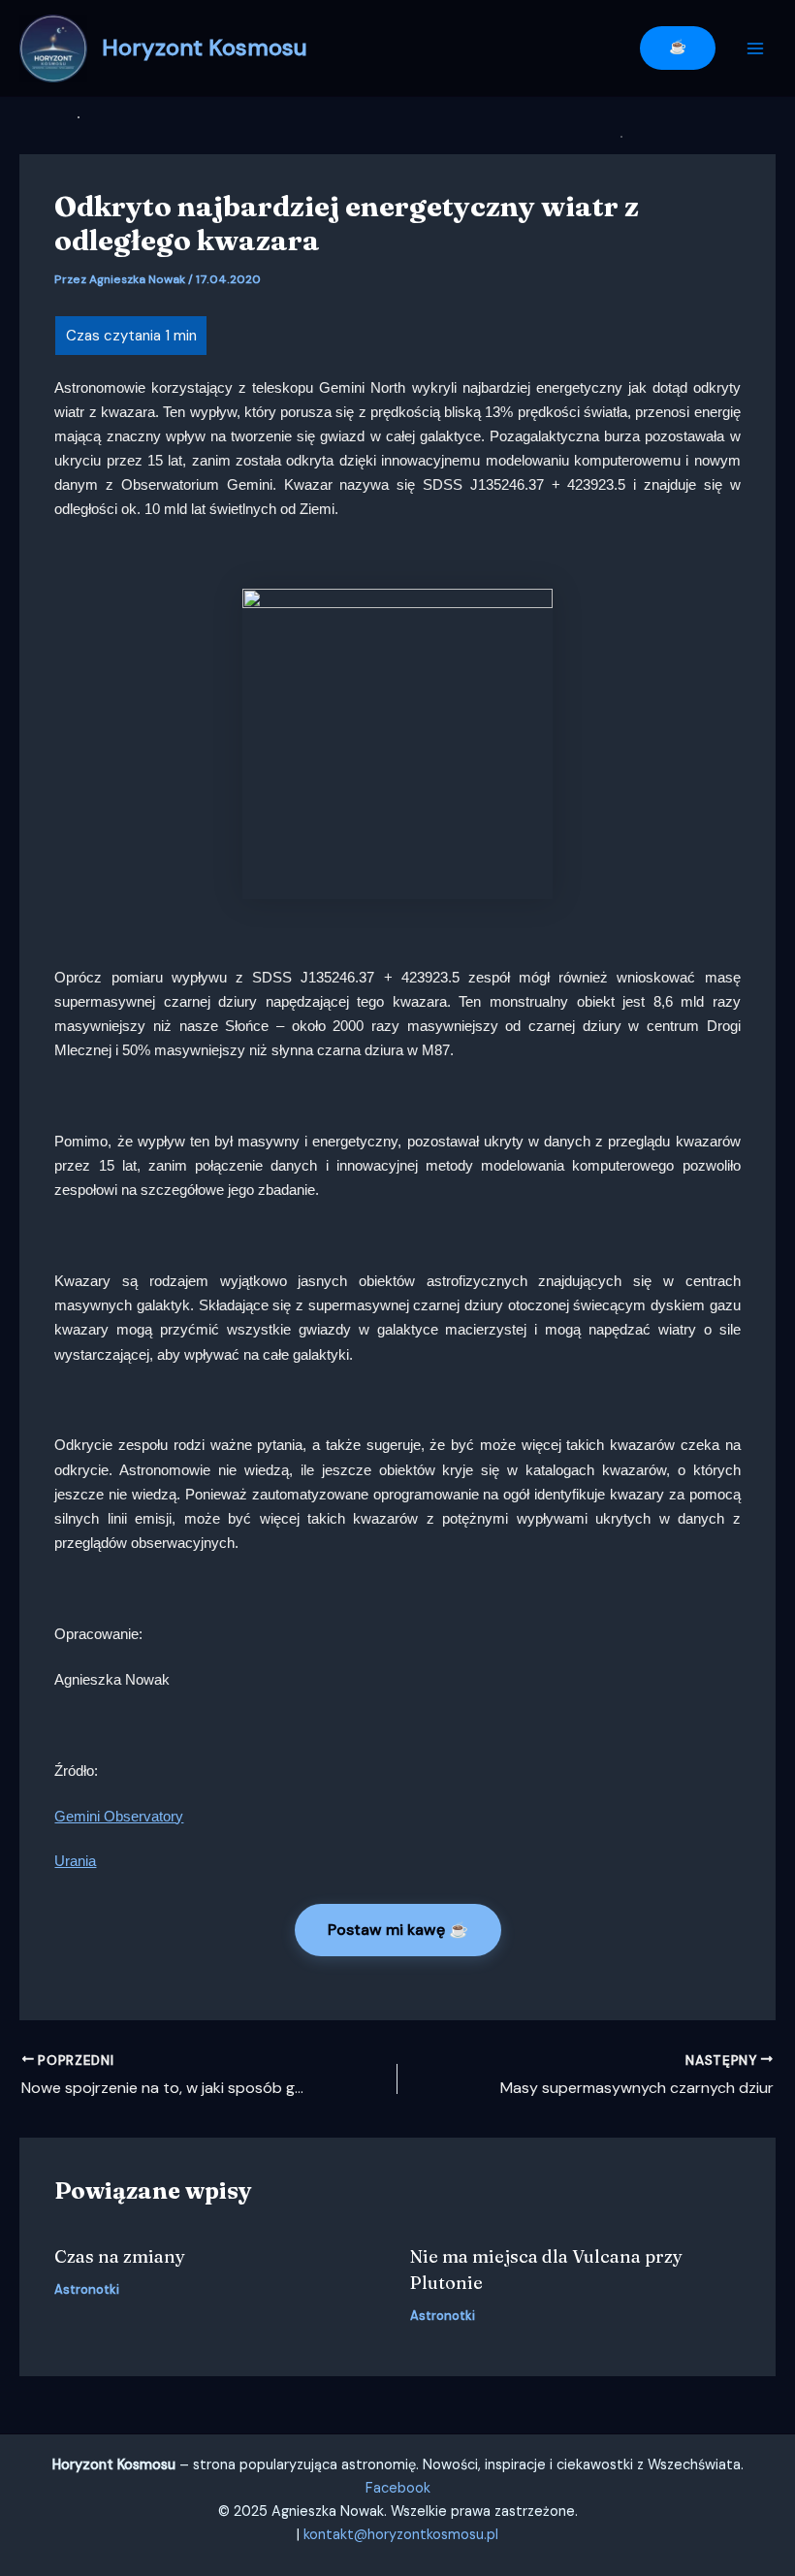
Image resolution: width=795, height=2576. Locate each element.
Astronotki (87, 2289)
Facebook (398, 2488)
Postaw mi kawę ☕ (398, 1930)
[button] (678, 48)
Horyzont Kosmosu (205, 47)
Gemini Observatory (119, 1817)
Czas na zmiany (120, 2256)
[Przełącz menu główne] (755, 48)
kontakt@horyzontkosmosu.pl (401, 2535)
